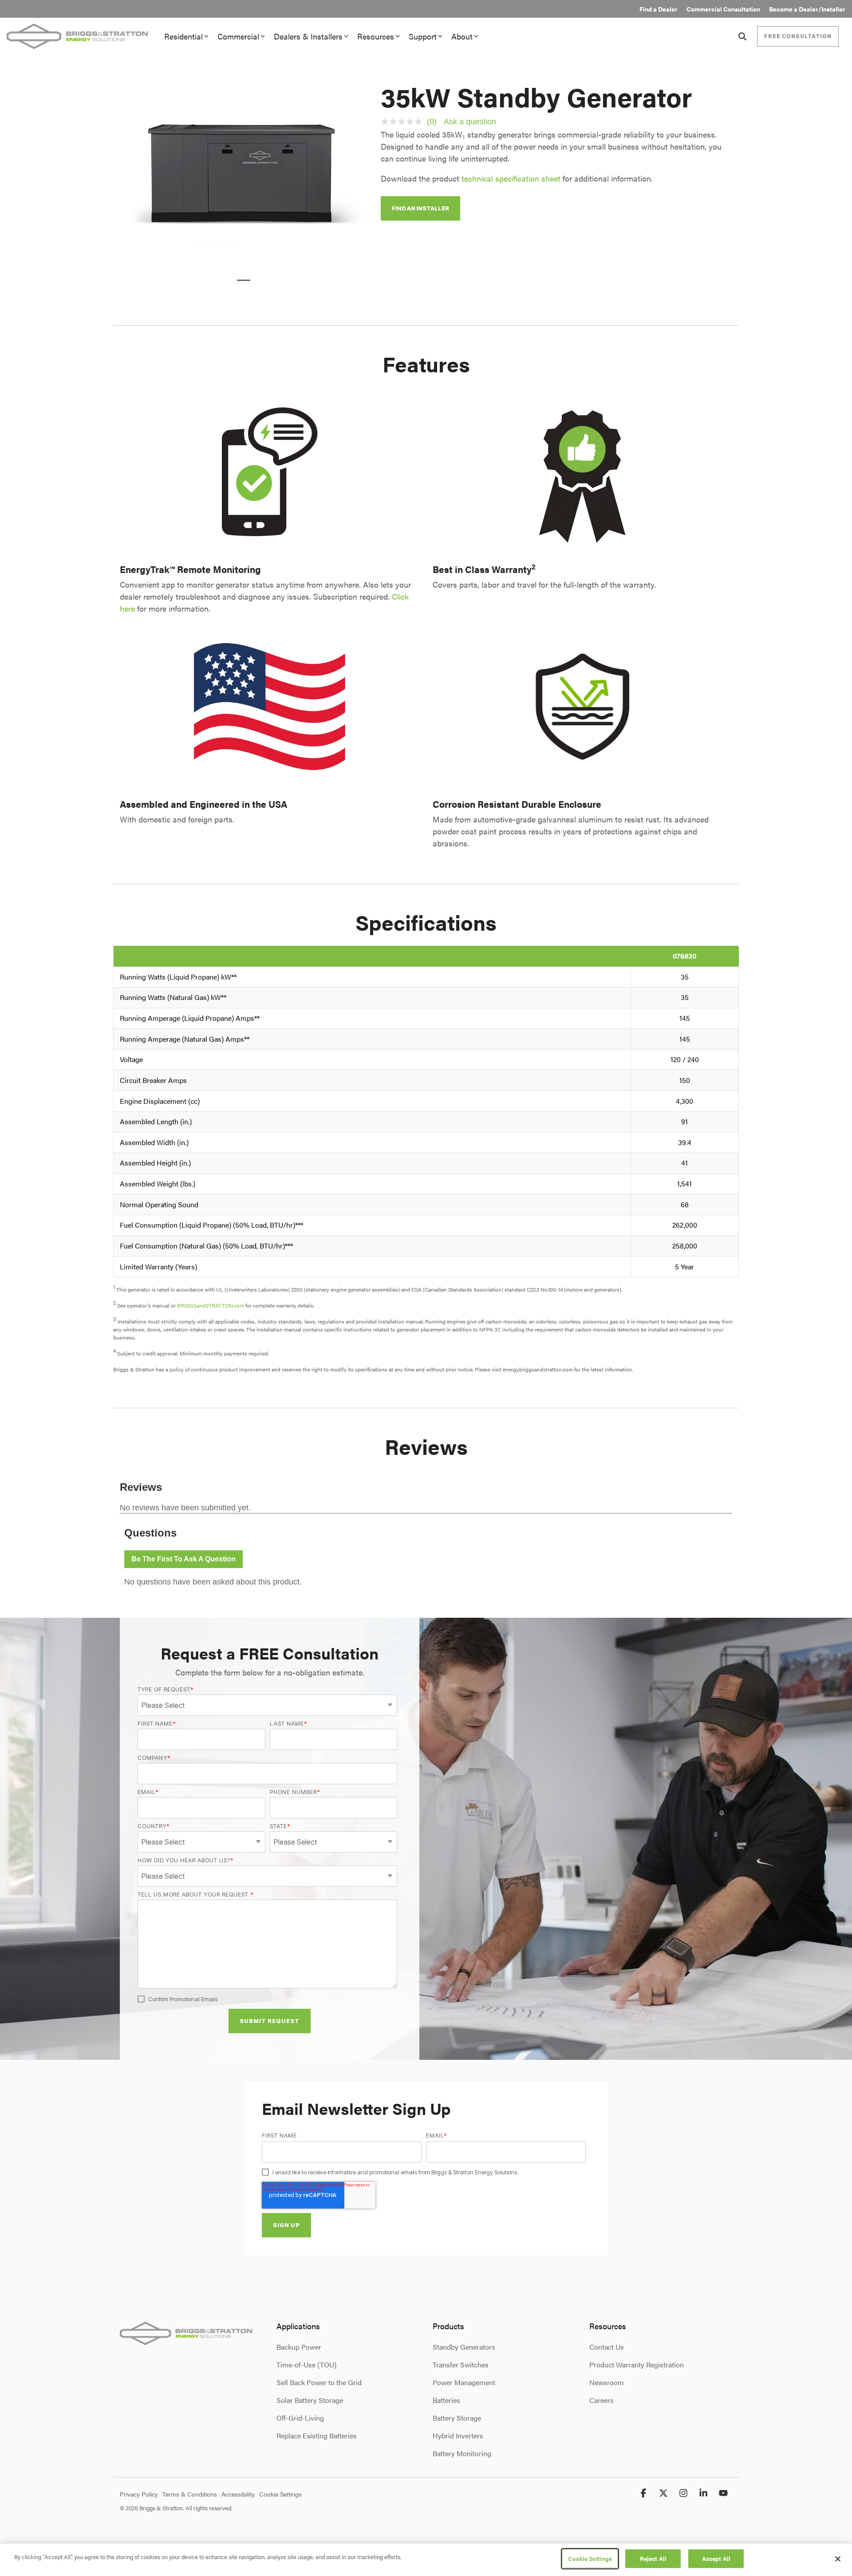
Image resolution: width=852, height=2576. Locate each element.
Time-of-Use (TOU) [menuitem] (306, 2365)
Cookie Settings (590, 2558)
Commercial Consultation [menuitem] (723, 9)
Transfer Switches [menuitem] (461, 2365)
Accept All (716, 2558)
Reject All (653, 2558)
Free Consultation (798, 36)
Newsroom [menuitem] (607, 2382)
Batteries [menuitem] (446, 2400)
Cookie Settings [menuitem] (280, 2494)
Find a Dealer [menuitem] (659, 9)
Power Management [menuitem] (464, 2382)
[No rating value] (404, 122)
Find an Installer (420, 208)
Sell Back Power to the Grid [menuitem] (319, 2382)
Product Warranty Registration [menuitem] (637, 2365)
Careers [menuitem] (602, 2400)
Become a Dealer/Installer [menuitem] (807, 9)
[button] (645, 2493)
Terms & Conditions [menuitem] (190, 2494)
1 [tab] (241, 284)
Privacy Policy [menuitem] (139, 2494)
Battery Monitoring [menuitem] (462, 2453)
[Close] (838, 2559)
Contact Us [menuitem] (607, 2347)
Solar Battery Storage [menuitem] (310, 2400)
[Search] (742, 36)
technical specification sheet (511, 178)
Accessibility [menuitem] (238, 2494)
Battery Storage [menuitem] (457, 2418)
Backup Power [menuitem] (299, 2347)
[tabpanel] (244, 174)
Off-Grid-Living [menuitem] (300, 2418)
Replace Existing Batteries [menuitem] (317, 2436)
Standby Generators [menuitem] (464, 2347)
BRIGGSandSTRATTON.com (211, 1305)
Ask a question (470, 122)
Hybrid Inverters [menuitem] (458, 2436)
